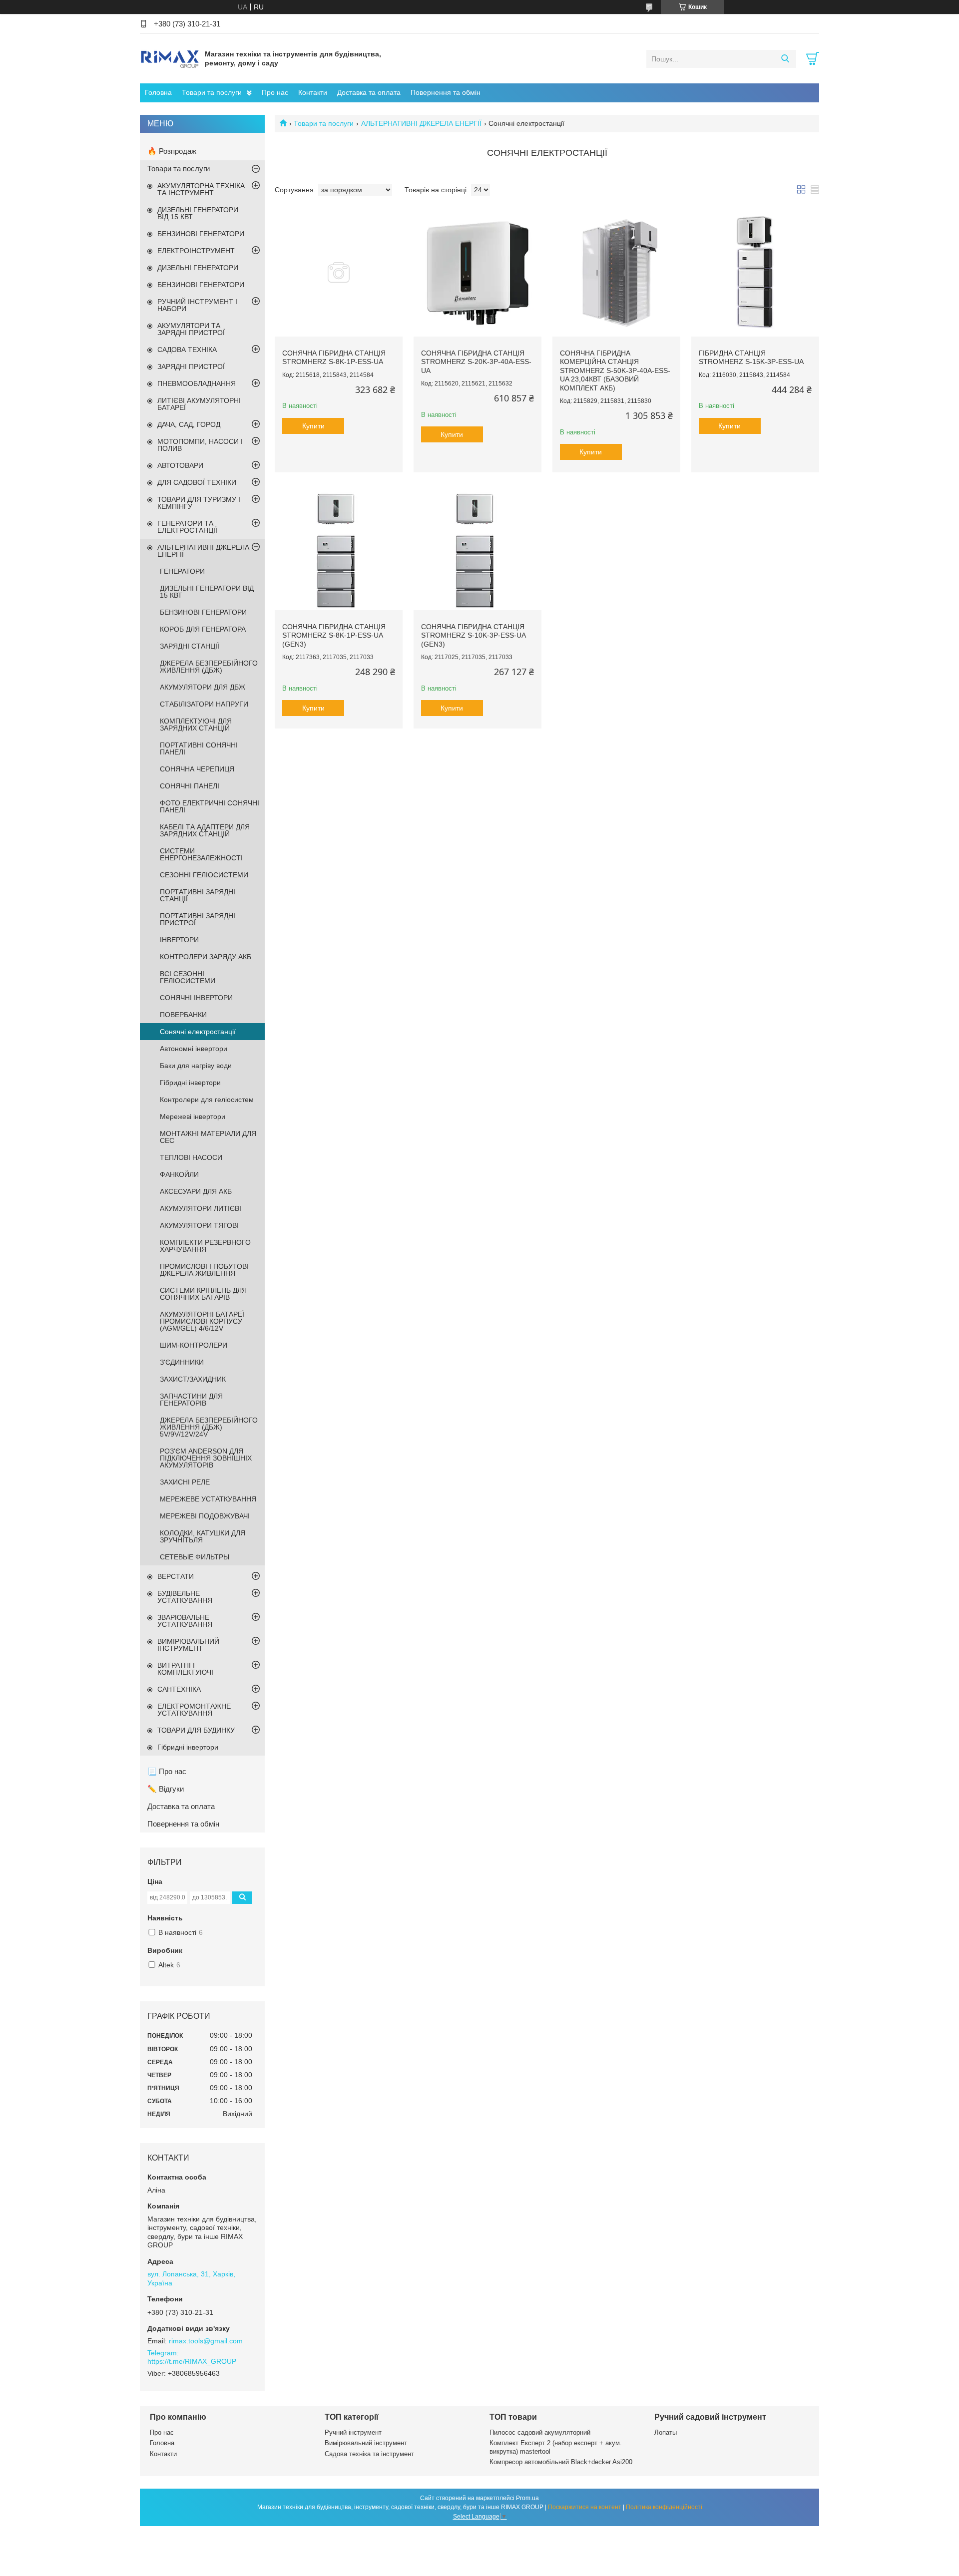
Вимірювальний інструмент (366, 2443)
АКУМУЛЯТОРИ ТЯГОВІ (199, 1225)
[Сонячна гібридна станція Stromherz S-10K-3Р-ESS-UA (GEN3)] (478, 546)
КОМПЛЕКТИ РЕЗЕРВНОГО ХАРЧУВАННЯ (205, 1246)
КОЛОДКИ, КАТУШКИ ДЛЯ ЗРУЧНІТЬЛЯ (203, 1536)
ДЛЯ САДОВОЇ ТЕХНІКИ (197, 482)
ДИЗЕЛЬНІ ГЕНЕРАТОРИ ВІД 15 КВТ (198, 213)
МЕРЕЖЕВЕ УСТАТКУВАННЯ (208, 1499)
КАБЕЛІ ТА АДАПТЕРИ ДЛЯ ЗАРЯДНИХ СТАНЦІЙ (205, 830)
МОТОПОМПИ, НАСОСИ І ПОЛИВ (200, 445)
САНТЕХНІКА (179, 1689)
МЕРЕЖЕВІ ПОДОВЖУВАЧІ (205, 1516)
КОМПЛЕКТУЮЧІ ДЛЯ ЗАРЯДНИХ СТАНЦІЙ (196, 725)
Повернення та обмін (446, 92)
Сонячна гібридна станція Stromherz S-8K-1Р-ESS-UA (334, 358)
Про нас (275, 92)
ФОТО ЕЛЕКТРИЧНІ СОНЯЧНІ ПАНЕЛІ (210, 806)
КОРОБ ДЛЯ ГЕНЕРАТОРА (203, 629)
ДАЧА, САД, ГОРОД (189, 424)
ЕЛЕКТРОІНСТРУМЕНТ (196, 251)
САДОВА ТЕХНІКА (187, 350)
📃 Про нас (167, 1771)
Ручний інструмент (353, 2432)
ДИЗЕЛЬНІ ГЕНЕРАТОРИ (198, 268)
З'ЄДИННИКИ (182, 1362)
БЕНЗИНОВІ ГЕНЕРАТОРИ (201, 234)
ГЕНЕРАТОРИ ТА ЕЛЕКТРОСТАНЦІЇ (187, 527)
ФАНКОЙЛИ (179, 1174)
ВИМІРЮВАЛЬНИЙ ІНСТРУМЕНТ (188, 1645)
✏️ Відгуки (166, 1789)
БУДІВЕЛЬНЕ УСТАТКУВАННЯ (185, 1597)
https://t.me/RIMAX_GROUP (192, 2361)
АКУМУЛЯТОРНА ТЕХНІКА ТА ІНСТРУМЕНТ (201, 189)
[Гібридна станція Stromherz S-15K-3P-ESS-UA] (755, 273)
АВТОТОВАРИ (180, 465)
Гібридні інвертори (190, 1083)
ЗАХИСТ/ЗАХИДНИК (193, 1379)
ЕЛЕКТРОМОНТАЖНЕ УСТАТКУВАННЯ (194, 1710)
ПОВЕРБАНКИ (183, 1015)
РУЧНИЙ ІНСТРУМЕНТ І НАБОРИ (197, 305)
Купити (313, 426)
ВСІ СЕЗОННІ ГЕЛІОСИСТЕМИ (188, 977)
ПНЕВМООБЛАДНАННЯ (197, 383)
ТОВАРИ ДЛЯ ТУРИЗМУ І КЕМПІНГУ (199, 503)
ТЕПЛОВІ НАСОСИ (191, 1157)
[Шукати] (785, 59)
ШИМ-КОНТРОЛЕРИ (194, 1345)
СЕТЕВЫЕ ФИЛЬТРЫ (195, 1557)
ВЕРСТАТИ (176, 1576)
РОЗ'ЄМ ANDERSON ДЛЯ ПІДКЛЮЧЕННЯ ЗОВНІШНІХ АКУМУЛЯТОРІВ (206, 1458)
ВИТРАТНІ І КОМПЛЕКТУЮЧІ (185, 1669)
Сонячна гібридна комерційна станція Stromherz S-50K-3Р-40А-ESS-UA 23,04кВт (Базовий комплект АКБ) (615, 370)
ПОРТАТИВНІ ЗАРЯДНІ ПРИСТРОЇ (198, 919)
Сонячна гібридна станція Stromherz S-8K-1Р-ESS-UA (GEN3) (334, 635)
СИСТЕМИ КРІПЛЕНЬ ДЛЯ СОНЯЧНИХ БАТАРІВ (203, 1294)
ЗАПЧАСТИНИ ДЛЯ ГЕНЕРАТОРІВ (191, 1400)
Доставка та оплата (369, 92)
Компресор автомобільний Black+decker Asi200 (561, 2462)
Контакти (313, 92)
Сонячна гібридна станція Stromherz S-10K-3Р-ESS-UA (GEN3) (473, 635)
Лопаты (666, 2432)
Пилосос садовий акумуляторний (540, 2432)
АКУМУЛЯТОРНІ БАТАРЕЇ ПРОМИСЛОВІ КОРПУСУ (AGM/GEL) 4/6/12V (202, 1321)
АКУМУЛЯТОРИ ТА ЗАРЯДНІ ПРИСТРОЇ (191, 329)
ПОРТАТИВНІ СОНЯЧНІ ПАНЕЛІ (199, 748)
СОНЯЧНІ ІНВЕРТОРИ (196, 998)
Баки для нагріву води (196, 1066)
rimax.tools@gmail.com (206, 2341)
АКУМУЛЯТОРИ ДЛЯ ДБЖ (203, 687)
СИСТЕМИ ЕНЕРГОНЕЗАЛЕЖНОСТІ (201, 854)
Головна (158, 92)
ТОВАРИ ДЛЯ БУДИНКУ (196, 1730)
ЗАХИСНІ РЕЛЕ (185, 1482)
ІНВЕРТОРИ (179, 940)
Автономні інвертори (194, 1049)
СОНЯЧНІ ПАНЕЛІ (190, 786)
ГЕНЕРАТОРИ (182, 571)
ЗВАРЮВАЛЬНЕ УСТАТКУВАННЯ (185, 1621)
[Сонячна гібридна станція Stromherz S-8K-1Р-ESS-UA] (339, 273)
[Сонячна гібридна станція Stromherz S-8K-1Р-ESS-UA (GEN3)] (339, 546)
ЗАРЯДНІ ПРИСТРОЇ (191, 367)
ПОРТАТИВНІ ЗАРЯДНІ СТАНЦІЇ (198, 895)
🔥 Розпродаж (172, 151)
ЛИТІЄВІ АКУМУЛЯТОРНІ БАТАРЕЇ (199, 404)
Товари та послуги (212, 92)
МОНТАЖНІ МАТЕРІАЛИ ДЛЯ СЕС (208, 1137)
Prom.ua (527, 2498)
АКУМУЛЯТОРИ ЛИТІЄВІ (201, 1208)
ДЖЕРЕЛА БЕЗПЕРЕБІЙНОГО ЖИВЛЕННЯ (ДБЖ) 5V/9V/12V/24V (209, 1427)
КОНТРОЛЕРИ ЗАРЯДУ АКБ (206, 957)
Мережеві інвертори (193, 1116)
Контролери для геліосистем (207, 1100)
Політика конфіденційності (664, 2507)
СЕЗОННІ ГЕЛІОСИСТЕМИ (204, 875)
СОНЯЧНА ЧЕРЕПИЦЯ (197, 769)
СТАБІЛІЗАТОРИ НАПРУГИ (204, 704)
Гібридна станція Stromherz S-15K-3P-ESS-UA (751, 358)
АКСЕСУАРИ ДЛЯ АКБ (196, 1191)
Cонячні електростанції (198, 1032)
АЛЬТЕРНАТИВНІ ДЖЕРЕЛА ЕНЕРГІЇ (421, 123)
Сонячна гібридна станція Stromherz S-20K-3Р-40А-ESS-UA (476, 362)
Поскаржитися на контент (585, 2507)
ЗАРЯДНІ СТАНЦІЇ (190, 646)
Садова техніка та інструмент (369, 2454)
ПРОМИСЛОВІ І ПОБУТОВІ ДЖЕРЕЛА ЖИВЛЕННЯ (204, 1270)
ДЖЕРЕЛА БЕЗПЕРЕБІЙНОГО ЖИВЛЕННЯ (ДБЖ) (209, 667)
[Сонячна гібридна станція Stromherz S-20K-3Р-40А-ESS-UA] (478, 273)
